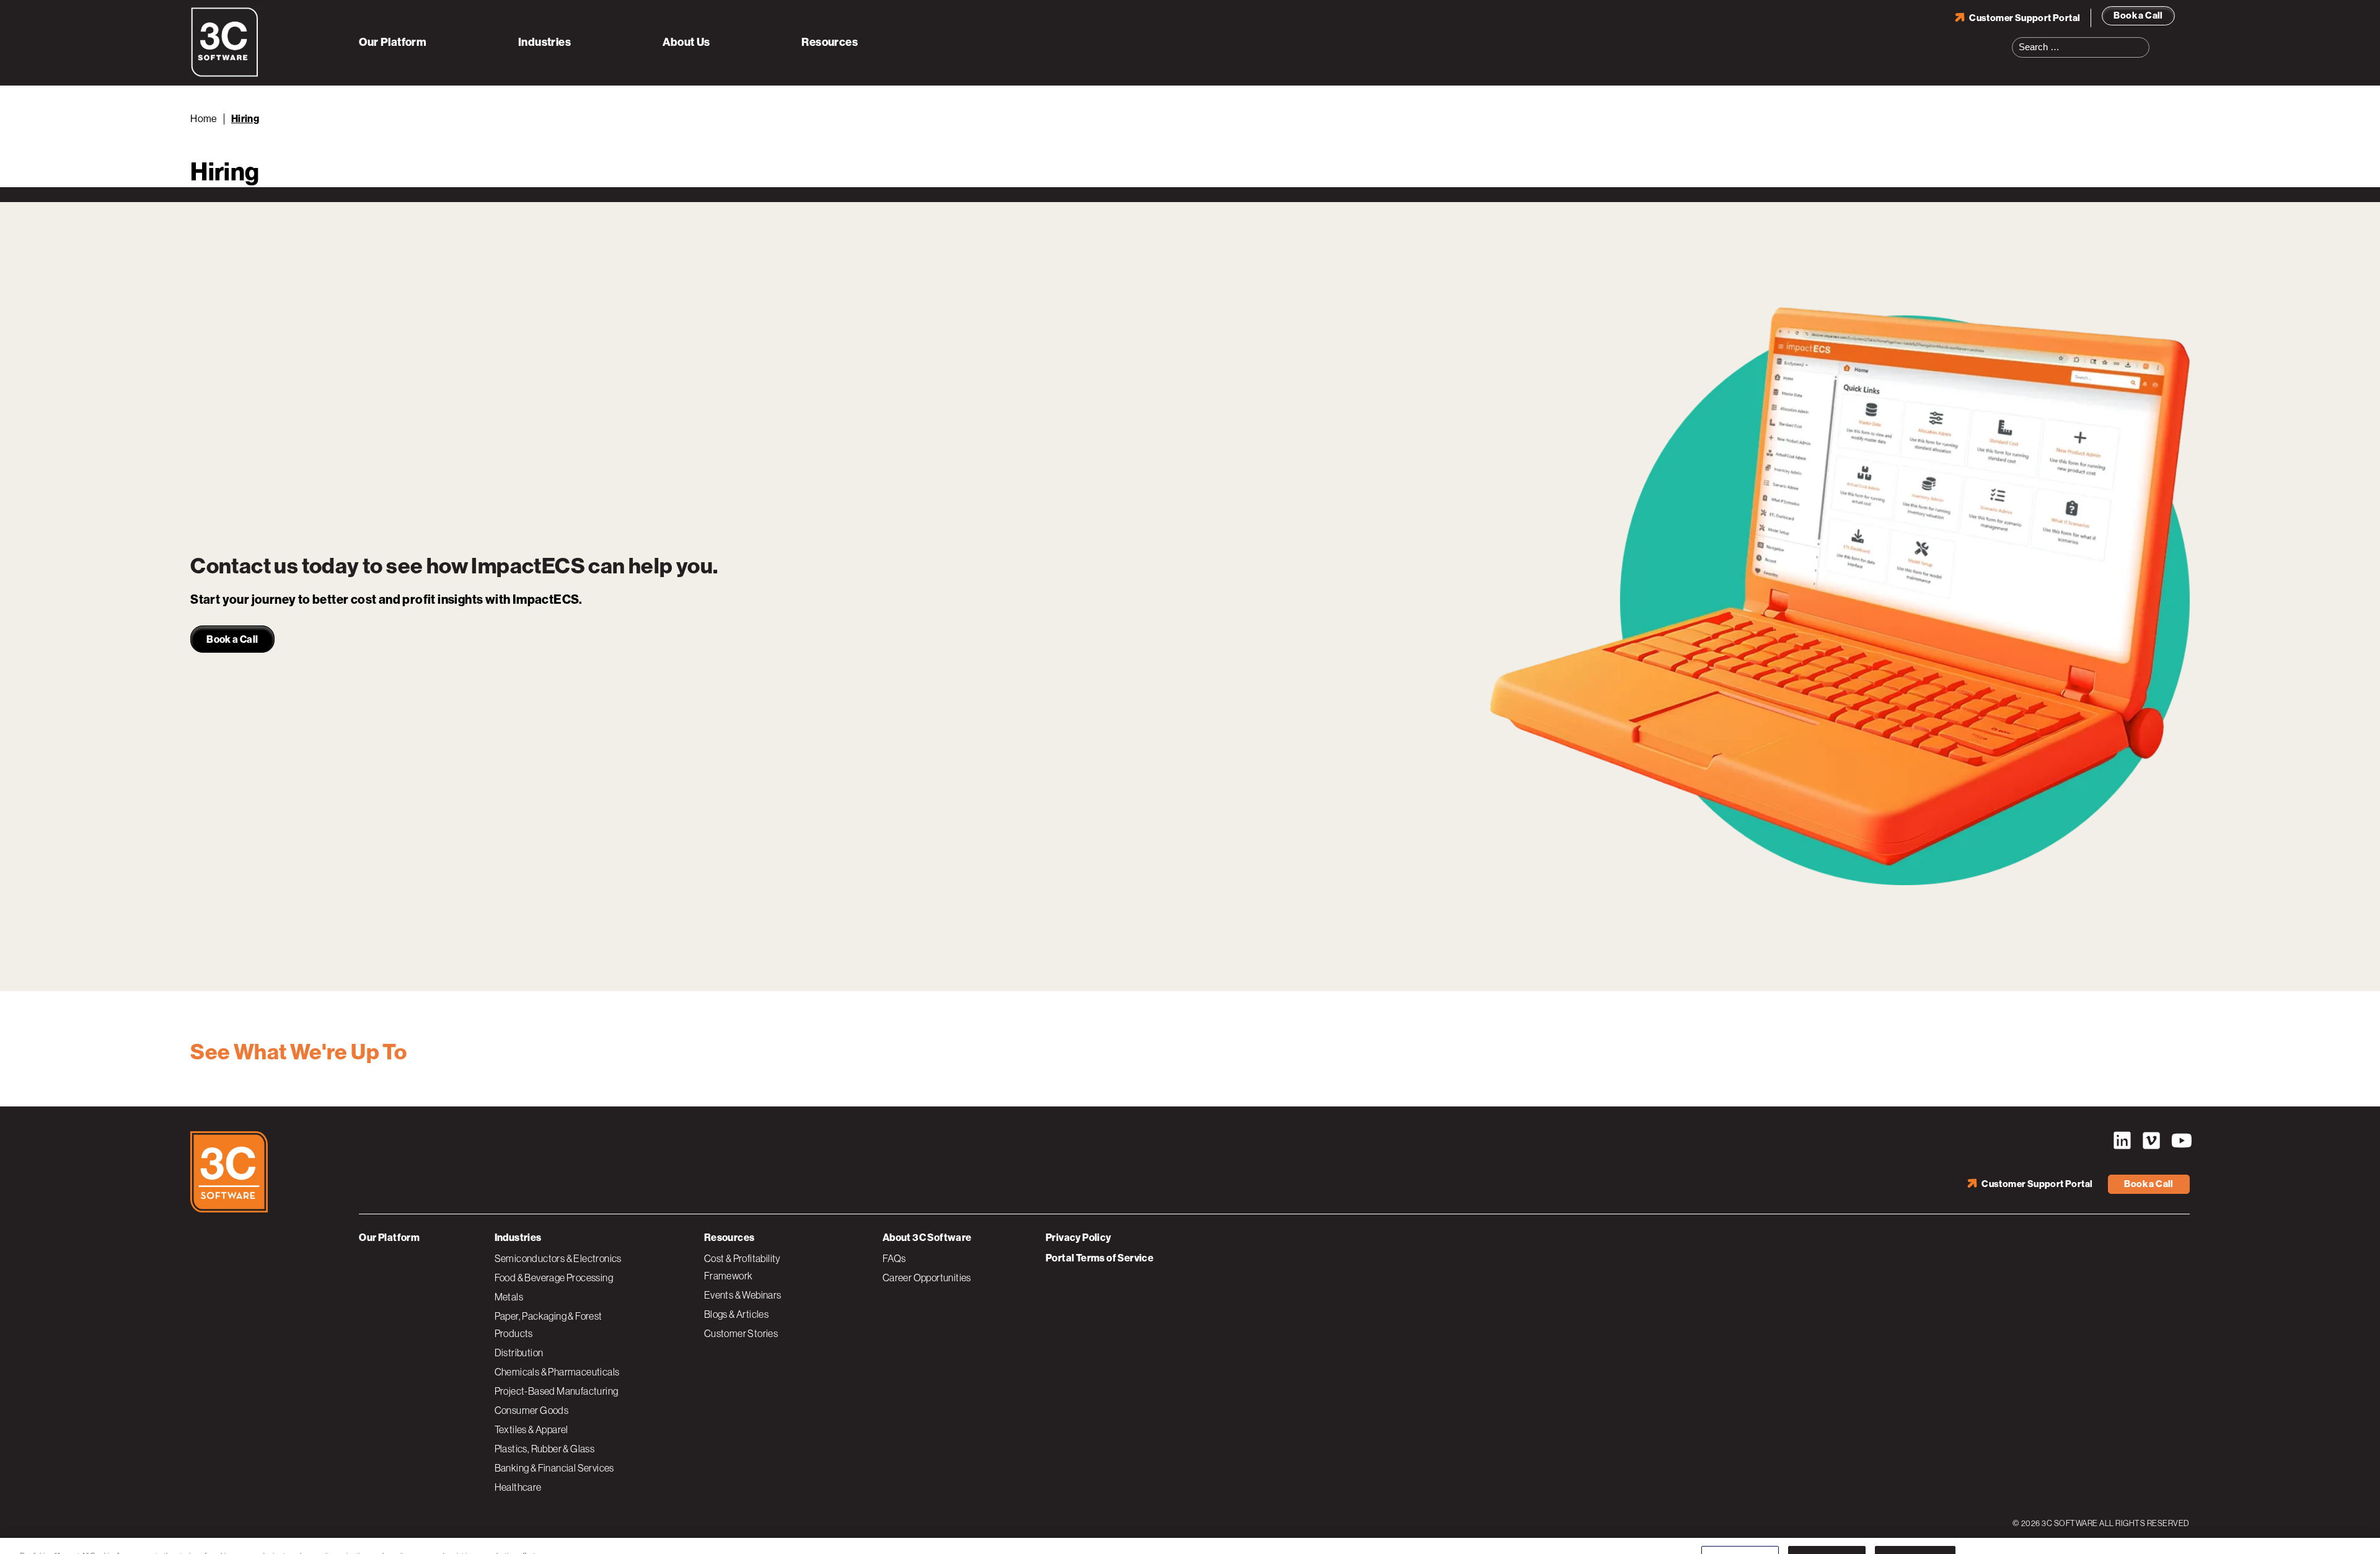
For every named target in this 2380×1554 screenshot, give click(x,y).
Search (2144, 40)
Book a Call (2138, 15)
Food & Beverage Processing (554, 1278)
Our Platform (393, 42)
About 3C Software (927, 1238)
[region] (1190, 1532)
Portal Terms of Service (1100, 1258)
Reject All (1827, 1531)
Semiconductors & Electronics (558, 1258)
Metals (509, 1297)
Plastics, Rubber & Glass (545, 1449)
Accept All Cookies (1915, 1531)
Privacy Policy (1078, 1238)
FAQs (894, 1258)
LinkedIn (2122, 1141)
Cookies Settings (1740, 1531)
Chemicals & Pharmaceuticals (557, 1372)
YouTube (2180, 1141)
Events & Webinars (743, 1295)
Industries (544, 42)
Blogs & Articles (736, 1314)
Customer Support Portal (2025, 18)
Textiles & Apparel (531, 1429)
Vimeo (2151, 1141)
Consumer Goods (532, 1410)
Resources (830, 42)
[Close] (2360, 1531)
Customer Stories (741, 1333)
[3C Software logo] (225, 74)
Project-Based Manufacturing (557, 1391)
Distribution (519, 1353)
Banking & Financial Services (554, 1468)
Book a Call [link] (232, 639)
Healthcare (518, 1487)
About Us (686, 42)
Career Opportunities (927, 1278)
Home (204, 119)
